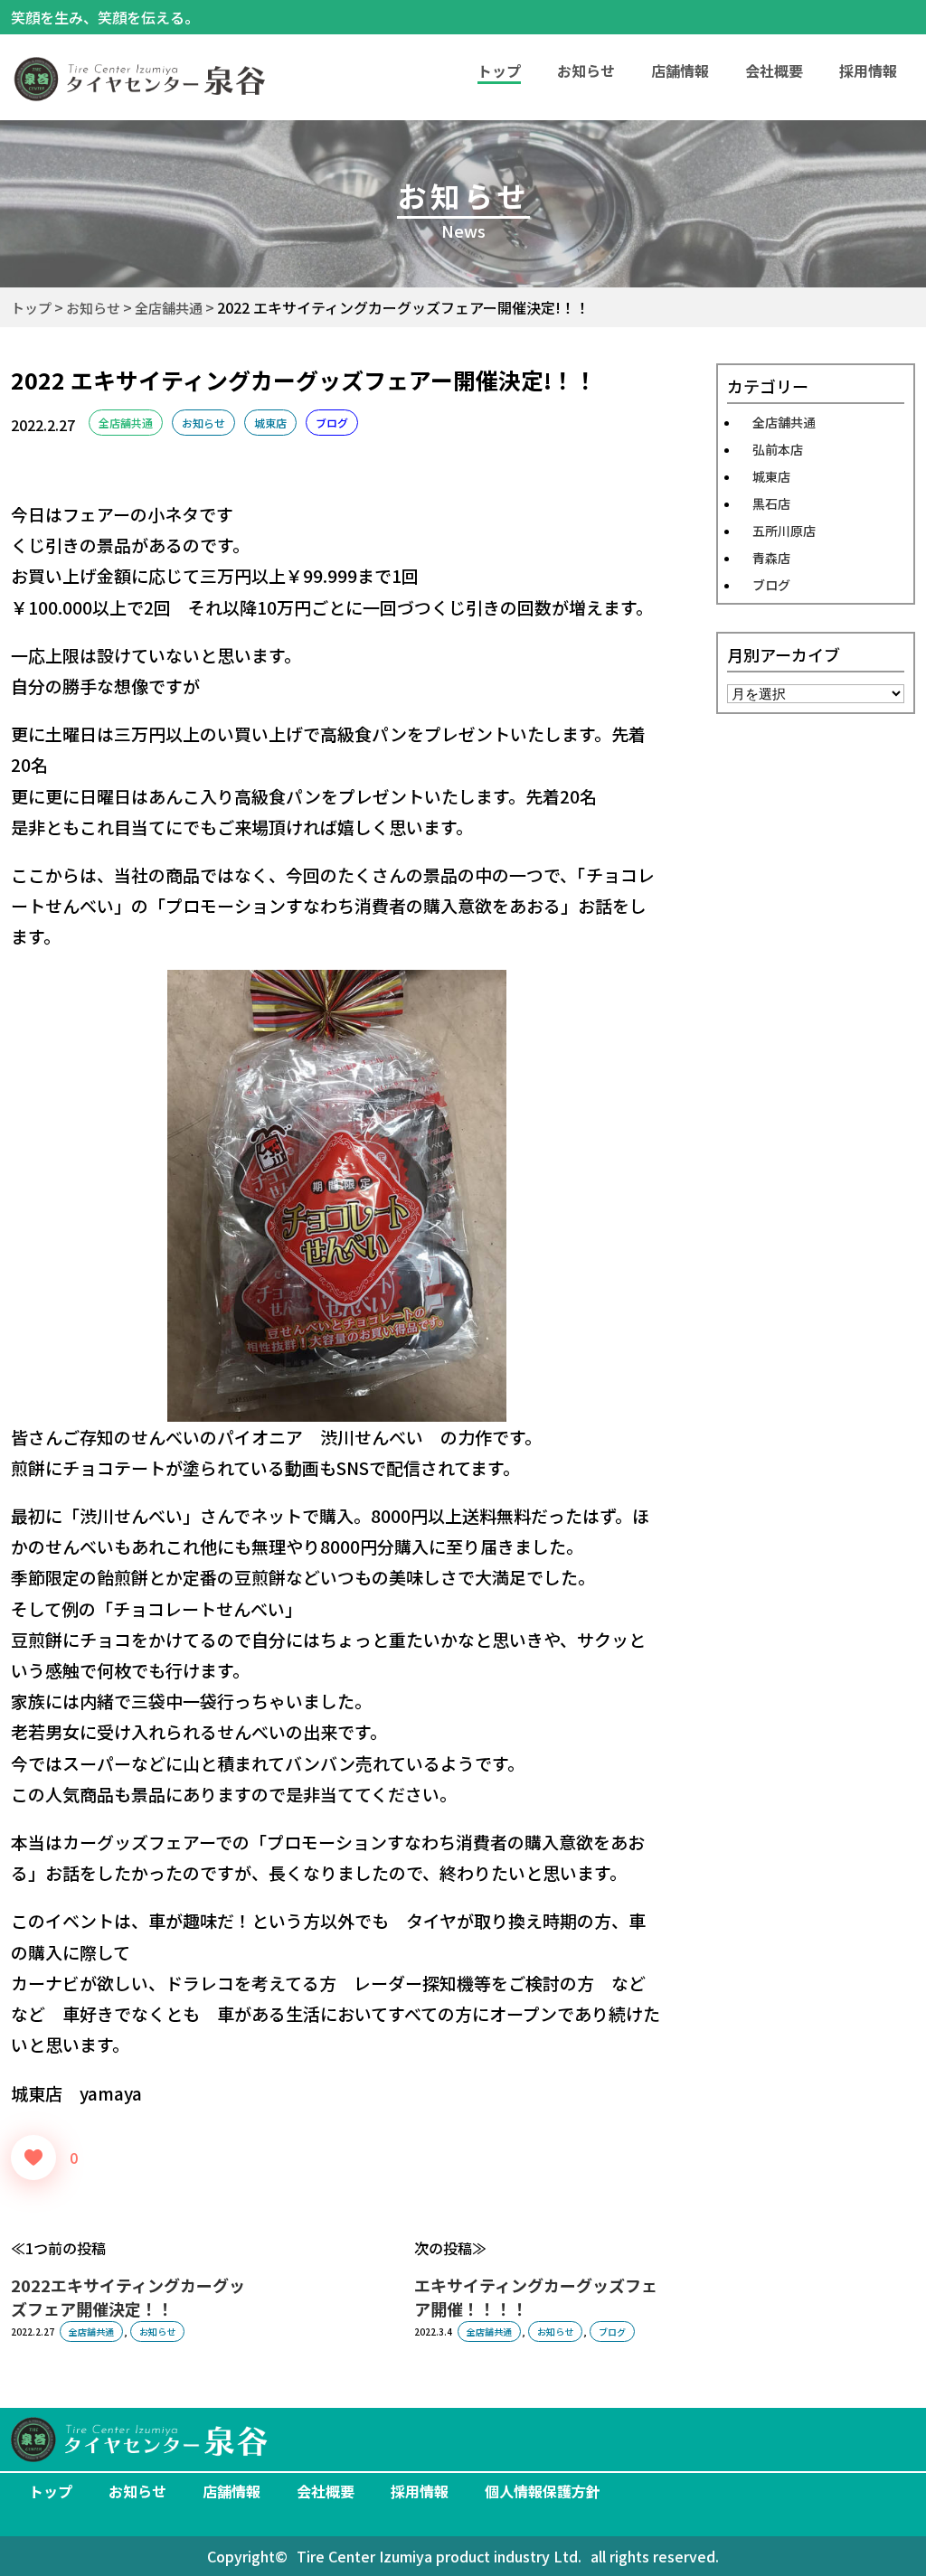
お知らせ (586, 71)
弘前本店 (778, 449)
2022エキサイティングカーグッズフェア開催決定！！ (128, 2297)
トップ (51, 2491)
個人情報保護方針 (543, 2491)
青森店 (771, 558)
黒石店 (771, 503)
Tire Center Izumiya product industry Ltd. (439, 2556)
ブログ (332, 423)
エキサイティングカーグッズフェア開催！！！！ (536, 2297)
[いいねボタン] (33, 2158)
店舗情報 (680, 71)
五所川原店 (784, 531)
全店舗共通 (126, 423)
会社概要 (774, 71)
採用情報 (868, 71)
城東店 (270, 423)
